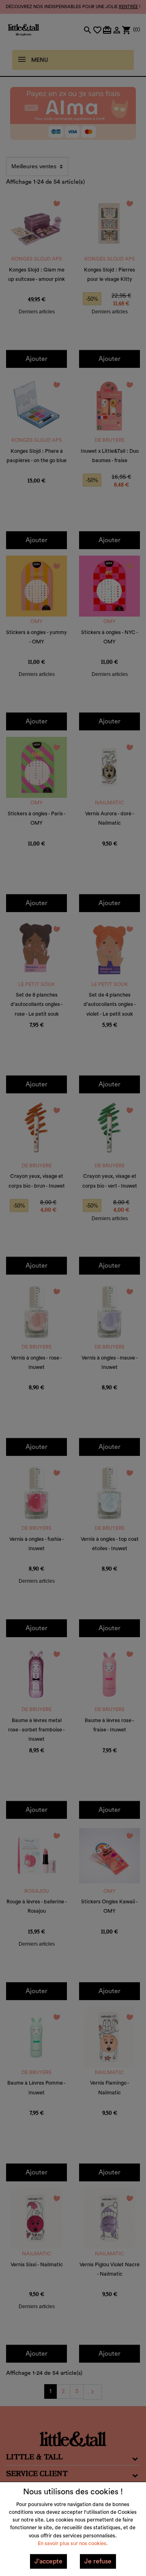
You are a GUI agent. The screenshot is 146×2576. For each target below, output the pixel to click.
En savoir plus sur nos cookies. (73, 2543)
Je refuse (98, 2561)
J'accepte (48, 2561)
